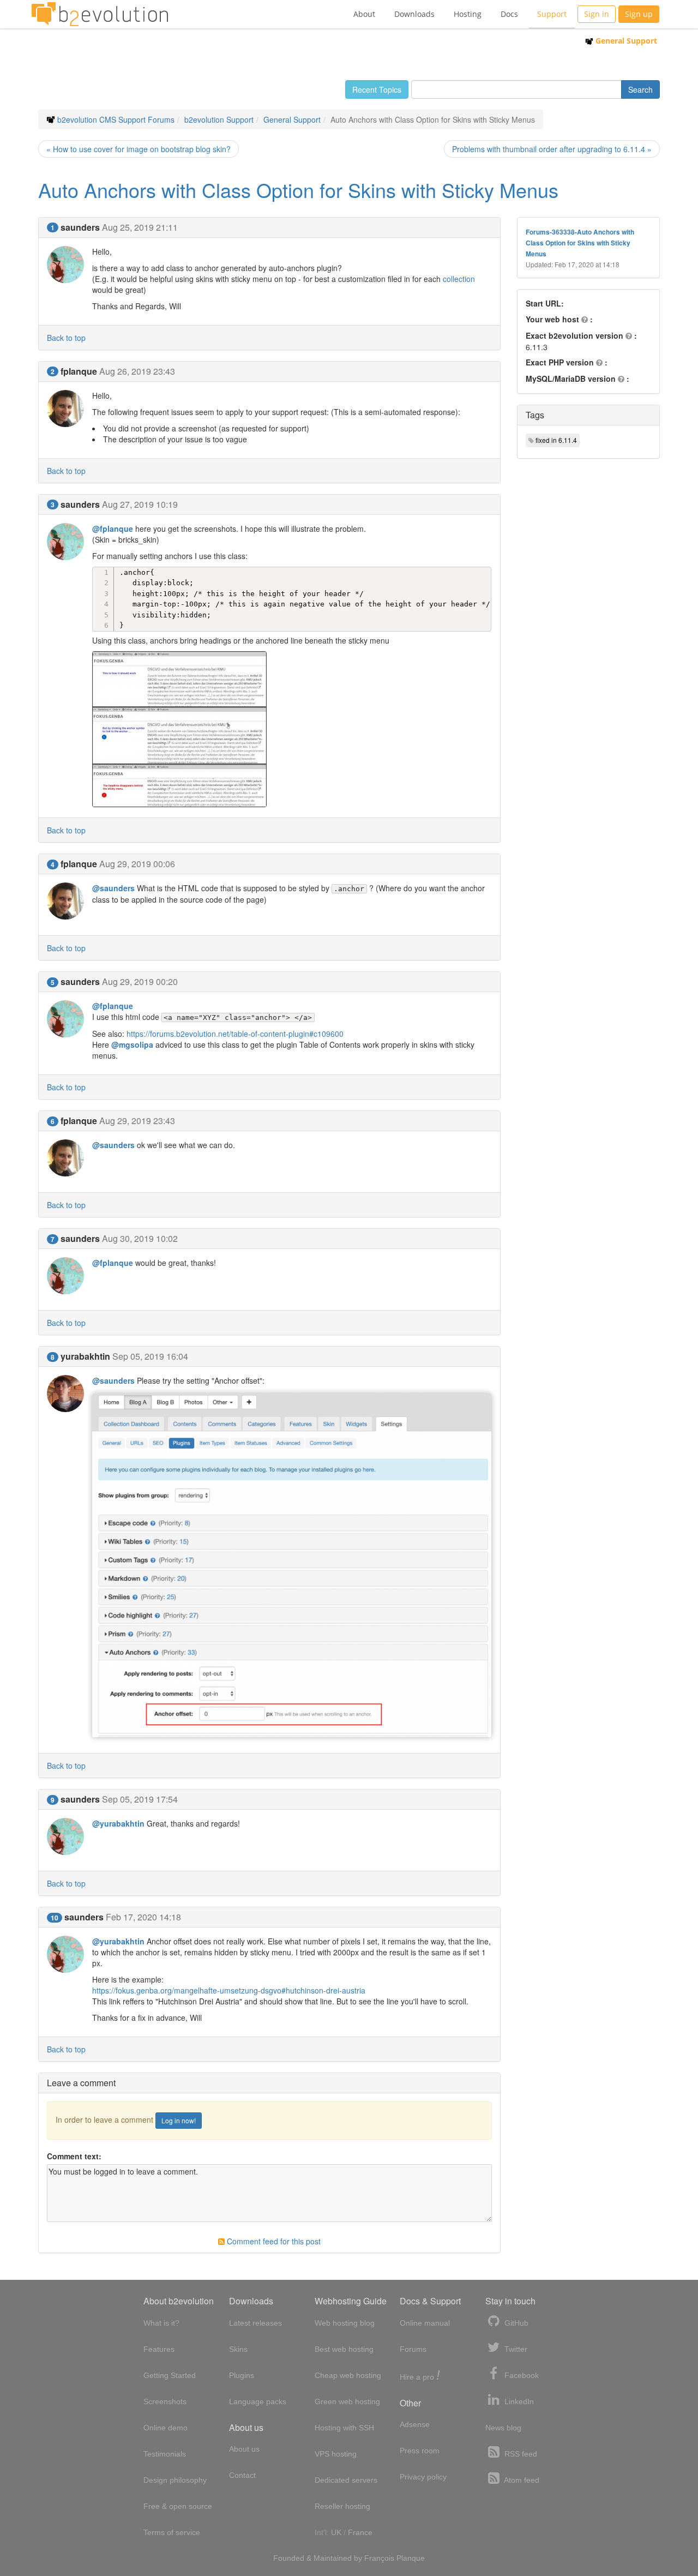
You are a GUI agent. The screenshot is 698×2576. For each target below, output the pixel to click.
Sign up (639, 14)
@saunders (113, 888)
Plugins (242, 2375)
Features (159, 2349)
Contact (242, 2475)
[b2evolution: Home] (100, 14)
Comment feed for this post (273, 2241)
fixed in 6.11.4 (556, 440)
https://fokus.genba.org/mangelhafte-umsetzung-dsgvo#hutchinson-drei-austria (229, 1990)
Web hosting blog (345, 2323)
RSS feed (520, 2454)
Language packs (258, 2401)
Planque (411, 2558)
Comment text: (74, 2156)
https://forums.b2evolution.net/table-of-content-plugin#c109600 (235, 1034)
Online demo (166, 2428)
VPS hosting (336, 2454)
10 (55, 1918)
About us (244, 2449)
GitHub (515, 2323)
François (379, 2558)
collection (459, 279)
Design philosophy (175, 2480)
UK (336, 2532)
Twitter (515, 2349)
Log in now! (179, 2120)
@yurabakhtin (118, 1823)
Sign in (597, 14)
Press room (420, 2451)
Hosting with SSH (344, 2428)
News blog (503, 2428)
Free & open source (178, 2506)
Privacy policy (423, 2477)
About (364, 14)
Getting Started (170, 2375)
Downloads (414, 14)
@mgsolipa (132, 1044)
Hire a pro (420, 2376)
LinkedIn (518, 2401)
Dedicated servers (346, 2480)
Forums (413, 2349)
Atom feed (521, 2480)
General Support (625, 41)
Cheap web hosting (348, 2375)
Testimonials (165, 2454)
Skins (238, 2349)
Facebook (521, 2375)
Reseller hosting (342, 2506)
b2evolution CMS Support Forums (116, 119)
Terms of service (172, 2532)
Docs (509, 14)
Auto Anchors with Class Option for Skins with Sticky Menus (298, 190)
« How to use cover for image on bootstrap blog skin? (139, 149)
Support (552, 14)
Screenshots (165, 2401)
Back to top (66, 338)
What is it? (161, 2323)
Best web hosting (344, 2349)
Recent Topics (377, 89)
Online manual (425, 2323)
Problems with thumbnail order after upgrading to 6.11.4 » (552, 149)
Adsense (415, 2424)
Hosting (468, 14)
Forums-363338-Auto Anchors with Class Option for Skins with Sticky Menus (580, 243)
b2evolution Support (219, 119)
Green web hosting (347, 2401)
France (360, 2532)
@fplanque (113, 529)
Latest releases (255, 2323)
